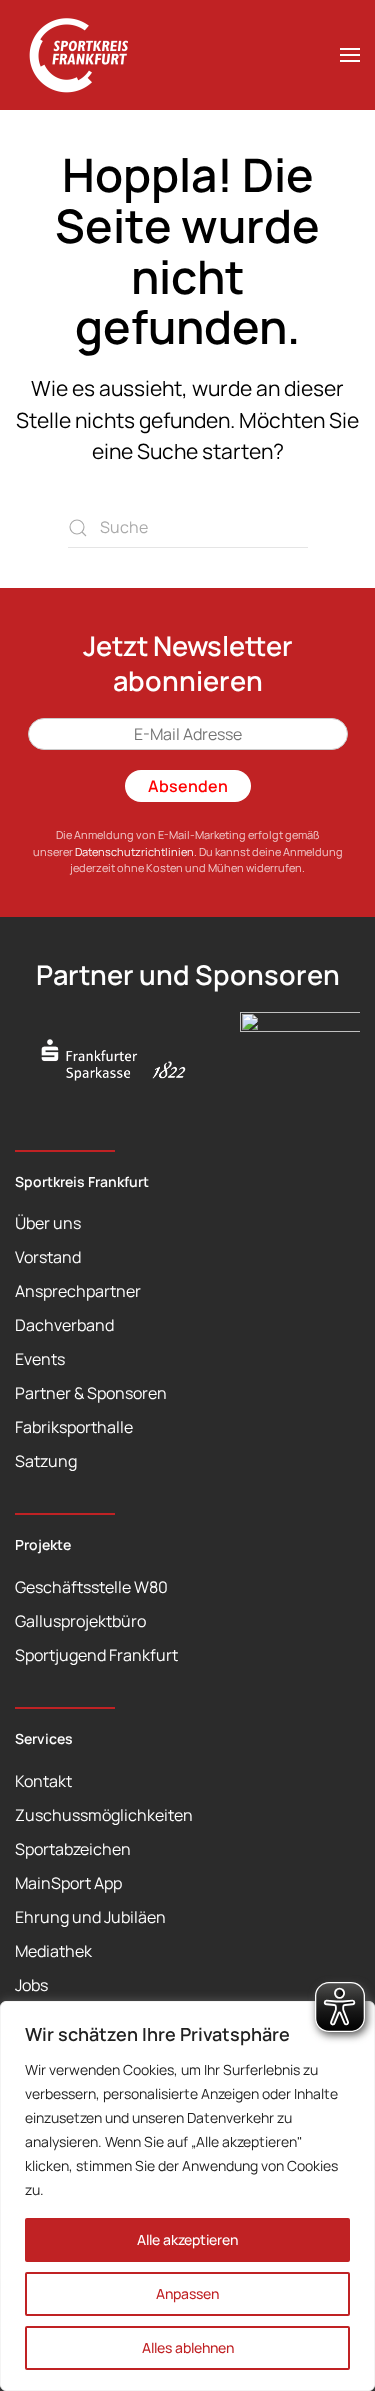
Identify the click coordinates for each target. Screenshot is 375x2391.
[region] (187, 2196)
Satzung (46, 1461)
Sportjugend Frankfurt (96, 1655)
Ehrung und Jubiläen (90, 1917)
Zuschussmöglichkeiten (104, 1815)
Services (44, 1738)
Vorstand (48, 1257)
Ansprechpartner (78, 1291)
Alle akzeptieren (187, 2239)
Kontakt (43, 1781)
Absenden (188, 786)
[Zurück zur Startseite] (90, 55)
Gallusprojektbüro (80, 1621)
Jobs (31, 1985)
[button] (350, 55)
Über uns (48, 1223)
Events (40, 1359)
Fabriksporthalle (74, 1427)
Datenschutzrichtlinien (134, 851)
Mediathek (53, 1951)
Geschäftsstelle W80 (91, 1587)
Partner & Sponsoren (91, 1393)
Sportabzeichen (73, 1849)
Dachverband (64, 1325)
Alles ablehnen (188, 2347)
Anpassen (187, 2293)
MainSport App (68, 1883)
